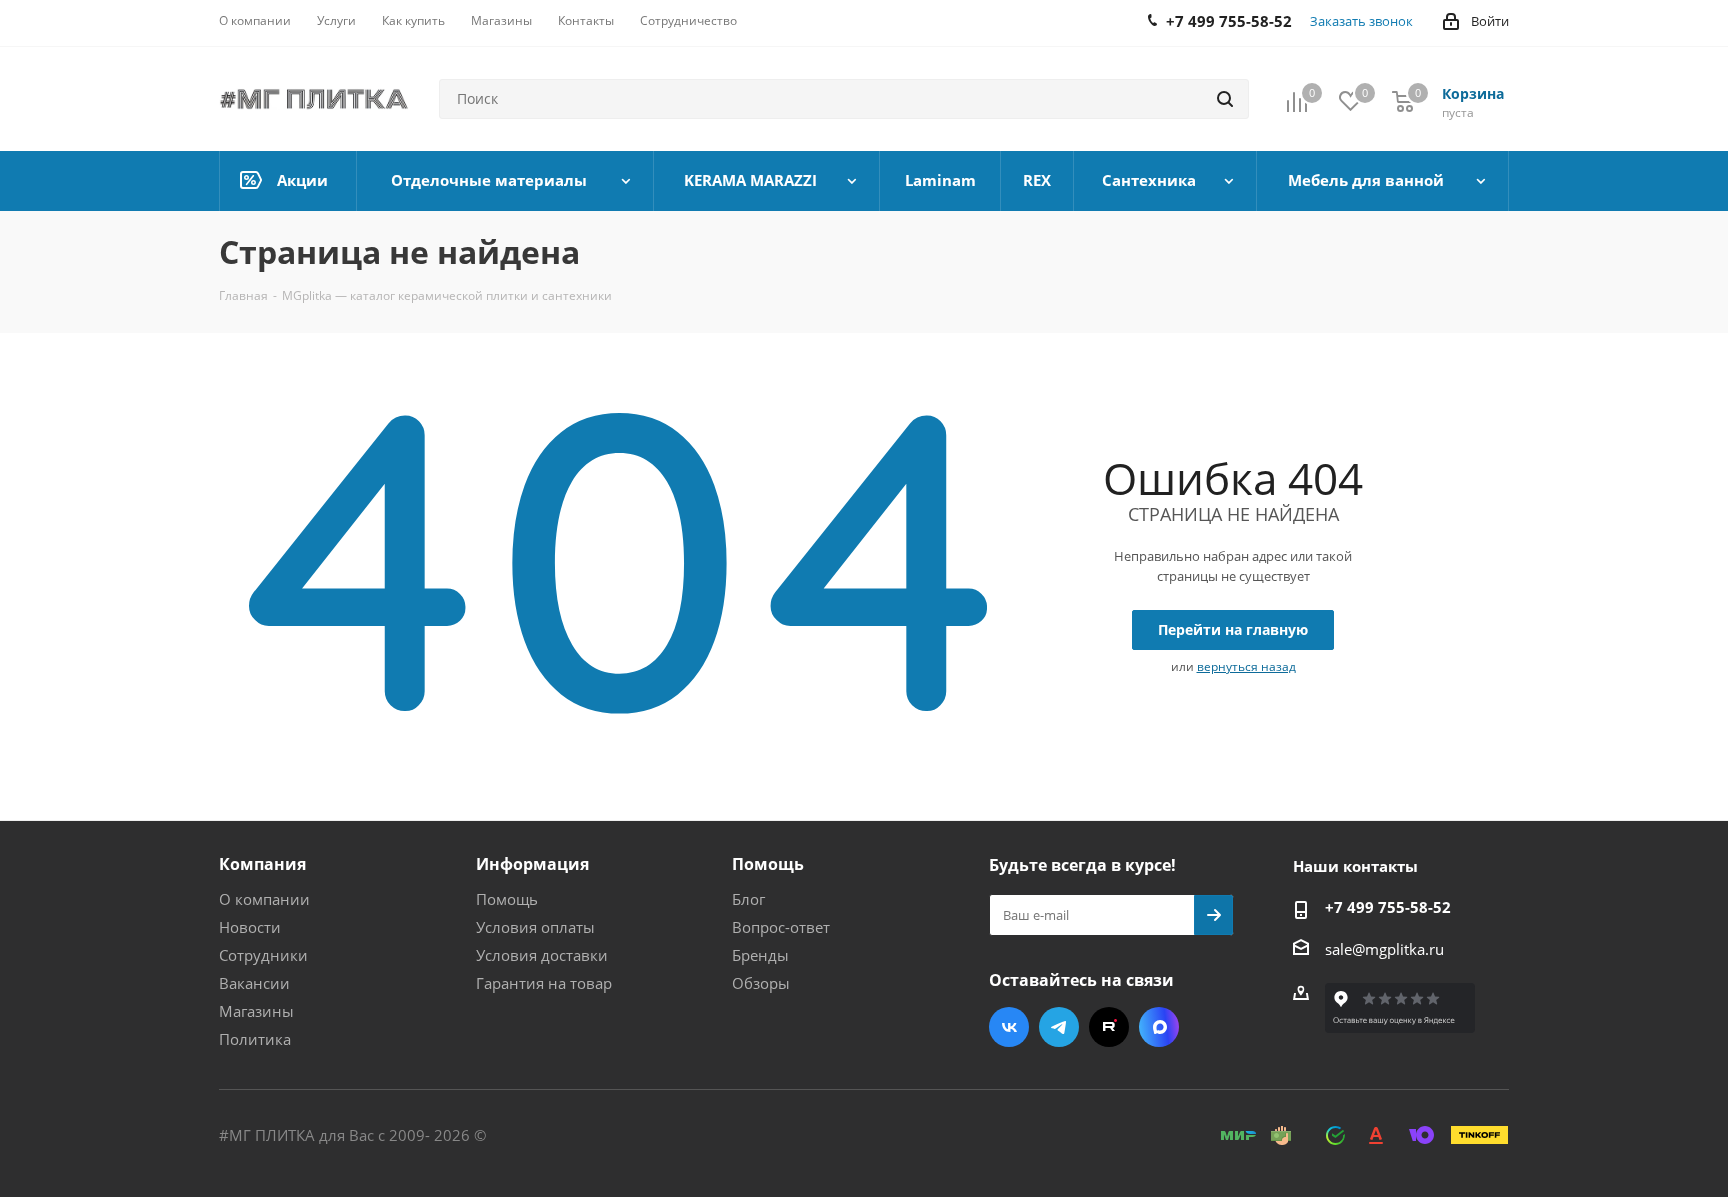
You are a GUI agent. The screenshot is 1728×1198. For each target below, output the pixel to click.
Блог (748, 899)
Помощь (507, 899)
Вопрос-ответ (781, 927)
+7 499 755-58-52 (1388, 907)
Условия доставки (542, 955)
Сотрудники (263, 955)
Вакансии (254, 983)
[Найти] (1225, 99)
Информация (532, 864)
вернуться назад (1246, 666)
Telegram (1059, 1027)
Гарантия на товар (544, 983)
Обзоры (761, 983)
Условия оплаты (535, 927)
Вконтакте (1009, 1027)
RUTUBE (1109, 1027)
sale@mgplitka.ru (1384, 949)
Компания (262, 864)
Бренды (760, 955)
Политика (255, 1039)
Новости (250, 927)
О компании (264, 899)
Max (1159, 1027)
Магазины (256, 1011)
